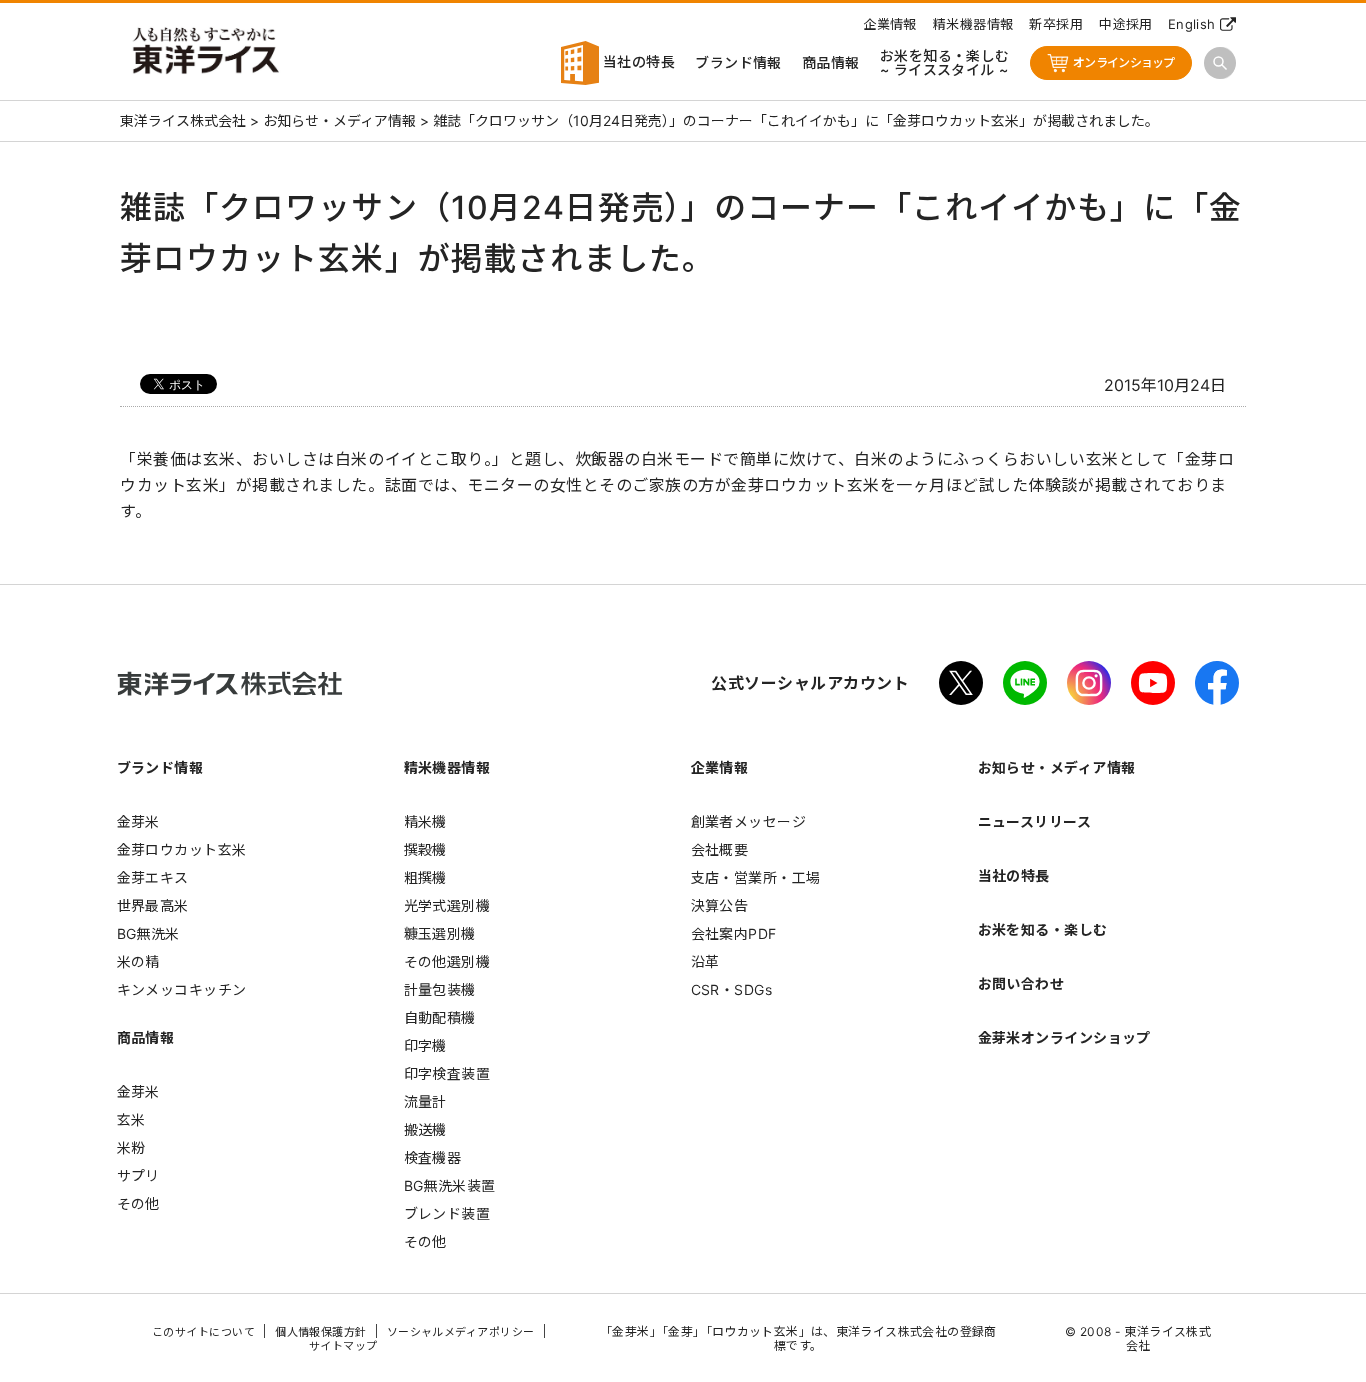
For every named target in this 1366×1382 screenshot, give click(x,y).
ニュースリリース (1035, 821)
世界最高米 (153, 905)
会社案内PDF (734, 933)
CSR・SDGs (732, 989)
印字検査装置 (447, 1073)
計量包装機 (440, 989)
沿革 (705, 961)
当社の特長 (637, 61)
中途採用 (1126, 24)
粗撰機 (425, 877)
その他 (138, 1203)
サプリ (138, 1175)
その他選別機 (447, 961)
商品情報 (831, 62)
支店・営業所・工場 (756, 877)
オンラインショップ (1124, 62)
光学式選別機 (447, 905)
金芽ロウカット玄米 (182, 849)
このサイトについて (203, 1332)
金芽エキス (153, 877)
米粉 (131, 1147)
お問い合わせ (1021, 983)
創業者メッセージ (749, 821)
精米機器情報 (973, 24)
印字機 (425, 1045)
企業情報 (890, 24)
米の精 (138, 961)
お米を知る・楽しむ (1043, 929)
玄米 (131, 1119)
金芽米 (138, 821)
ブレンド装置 (447, 1213)
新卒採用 (1056, 24)
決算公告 (720, 905)
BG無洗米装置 (450, 1185)
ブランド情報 (738, 62)
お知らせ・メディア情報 (1057, 767)
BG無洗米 (148, 933)
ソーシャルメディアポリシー (461, 1332)
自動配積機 (440, 1017)
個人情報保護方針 (321, 1332)
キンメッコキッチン (182, 989)
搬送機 (425, 1129)
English (1192, 24)
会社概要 (720, 849)
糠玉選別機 (440, 933)
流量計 (425, 1101)
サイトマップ (343, 1346)
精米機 (425, 821)
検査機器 (433, 1157)
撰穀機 (425, 849)
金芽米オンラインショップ (1064, 1037)
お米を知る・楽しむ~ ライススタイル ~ (945, 62)
